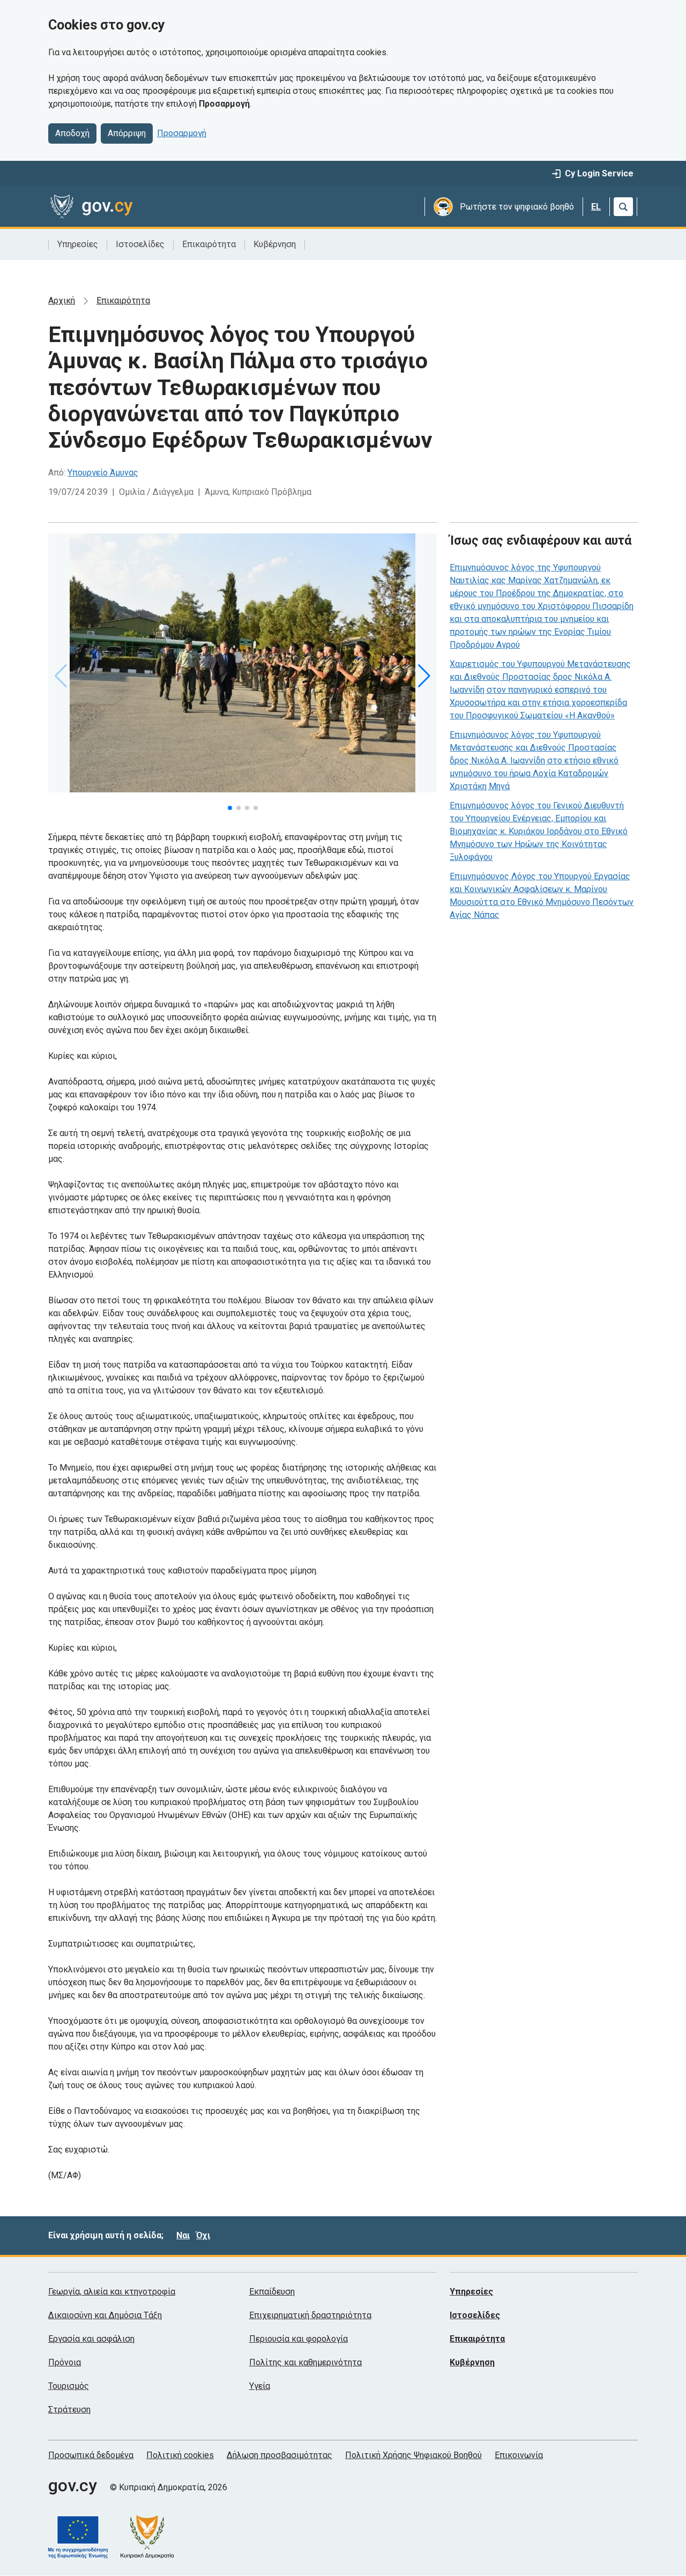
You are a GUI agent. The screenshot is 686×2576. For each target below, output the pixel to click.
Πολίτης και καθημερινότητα (305, 2362)
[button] (230, 808)
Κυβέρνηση (275, 244)
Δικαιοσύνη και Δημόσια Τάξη (105, 2315)
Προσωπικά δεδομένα (91, 2455)
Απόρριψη (127, 133)
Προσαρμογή (182, 133)
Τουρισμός (69, 2386)
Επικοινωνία (519, 2455)
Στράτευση (69, 2410)
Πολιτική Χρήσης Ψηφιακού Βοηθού (413, 2455)
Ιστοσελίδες (140, 244)
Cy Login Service (599, 173)
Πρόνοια (65, 2362)
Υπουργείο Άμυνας (103, 473)
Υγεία (260, 2386)
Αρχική (62, 300)
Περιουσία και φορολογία (299, 2339)
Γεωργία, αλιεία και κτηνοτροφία (112, 2292)
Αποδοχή (72, 133)
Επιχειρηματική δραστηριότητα (310, 2315)
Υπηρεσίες (78, 244)
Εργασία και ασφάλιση (91, 2339)
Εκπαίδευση (272, 2292)
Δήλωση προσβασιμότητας (279, 2455)
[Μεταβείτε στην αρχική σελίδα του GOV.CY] (91, 207)
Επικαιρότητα (209, 244)
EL (596, 207)
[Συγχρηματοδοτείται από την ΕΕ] (84, 2537)
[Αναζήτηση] (623, 207)
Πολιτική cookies (180, 2455)
